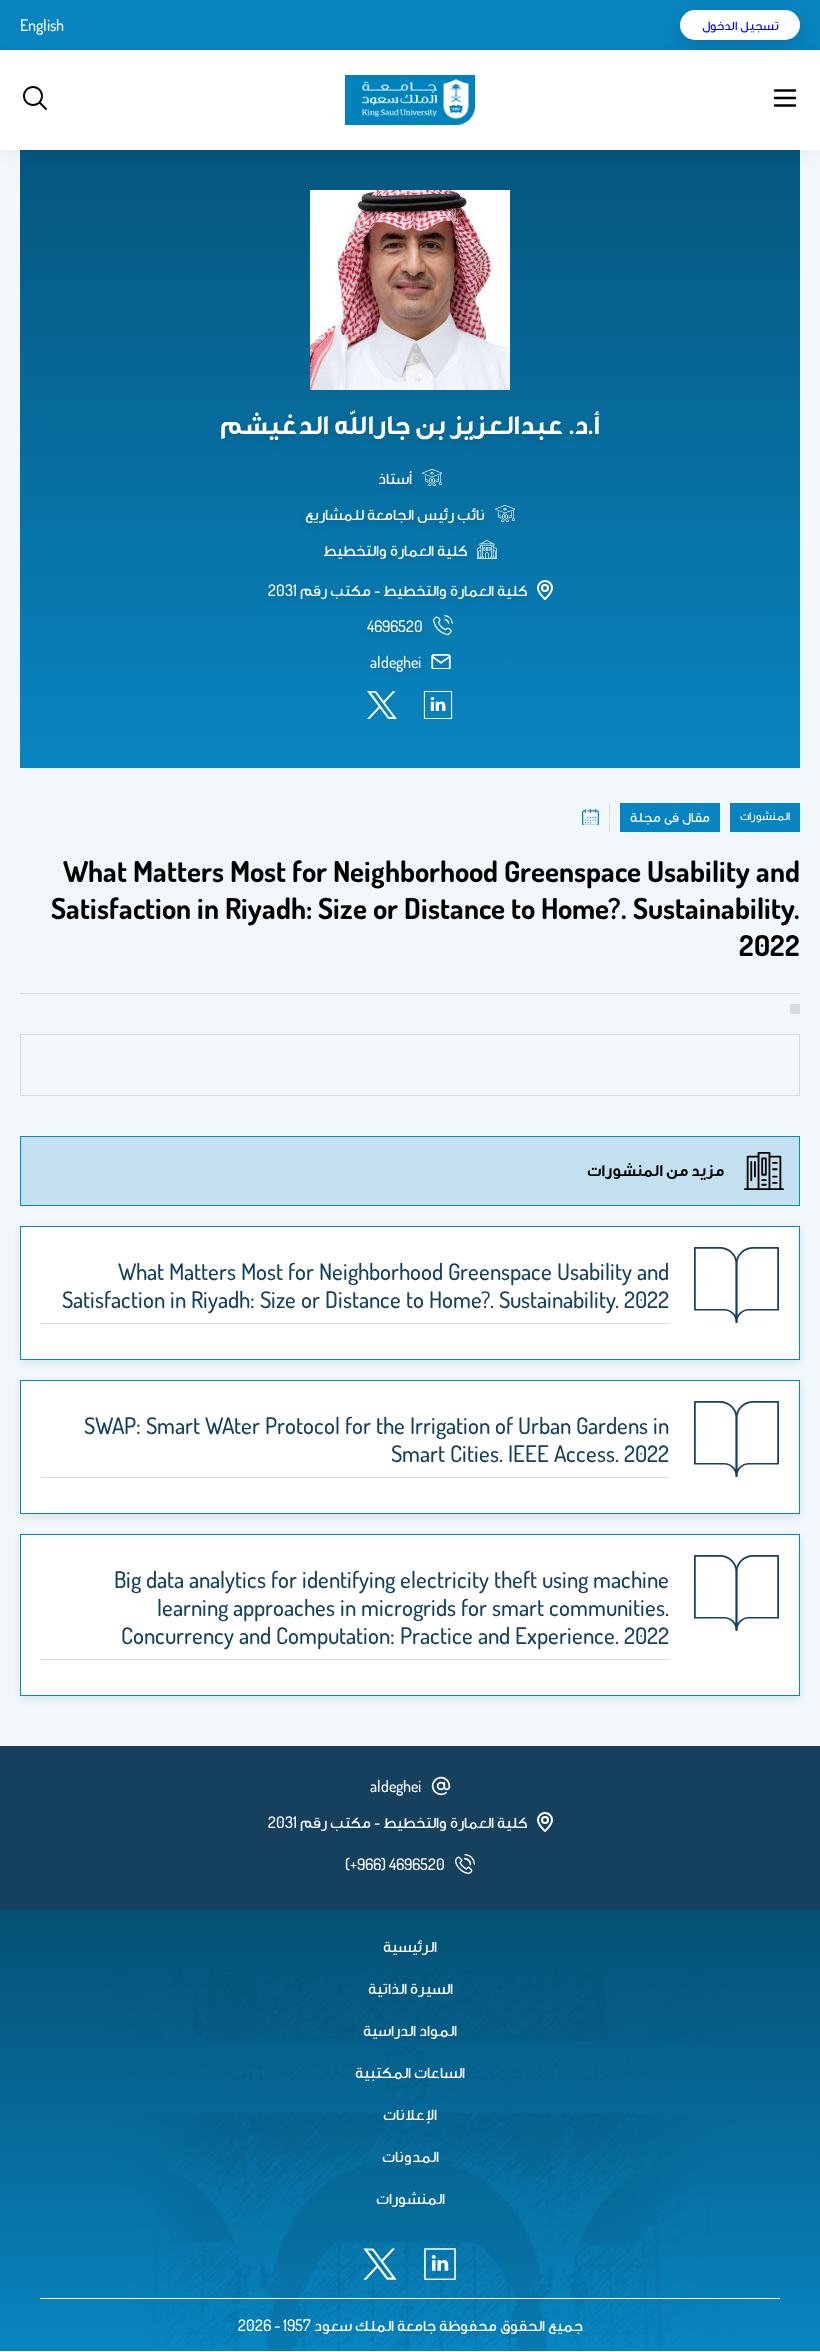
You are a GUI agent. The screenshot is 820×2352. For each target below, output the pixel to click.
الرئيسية (410, 1946)
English (42, 25)
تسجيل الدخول (740, 25)
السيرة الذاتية (410, 1988)
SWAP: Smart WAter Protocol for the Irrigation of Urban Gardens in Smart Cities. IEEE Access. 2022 (376, 1439)
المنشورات (410, 2198)
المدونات (410, 2156)
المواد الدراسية (410, 2030)
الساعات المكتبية (410, 2072)
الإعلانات (410, 2114)
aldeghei (395, 662)
